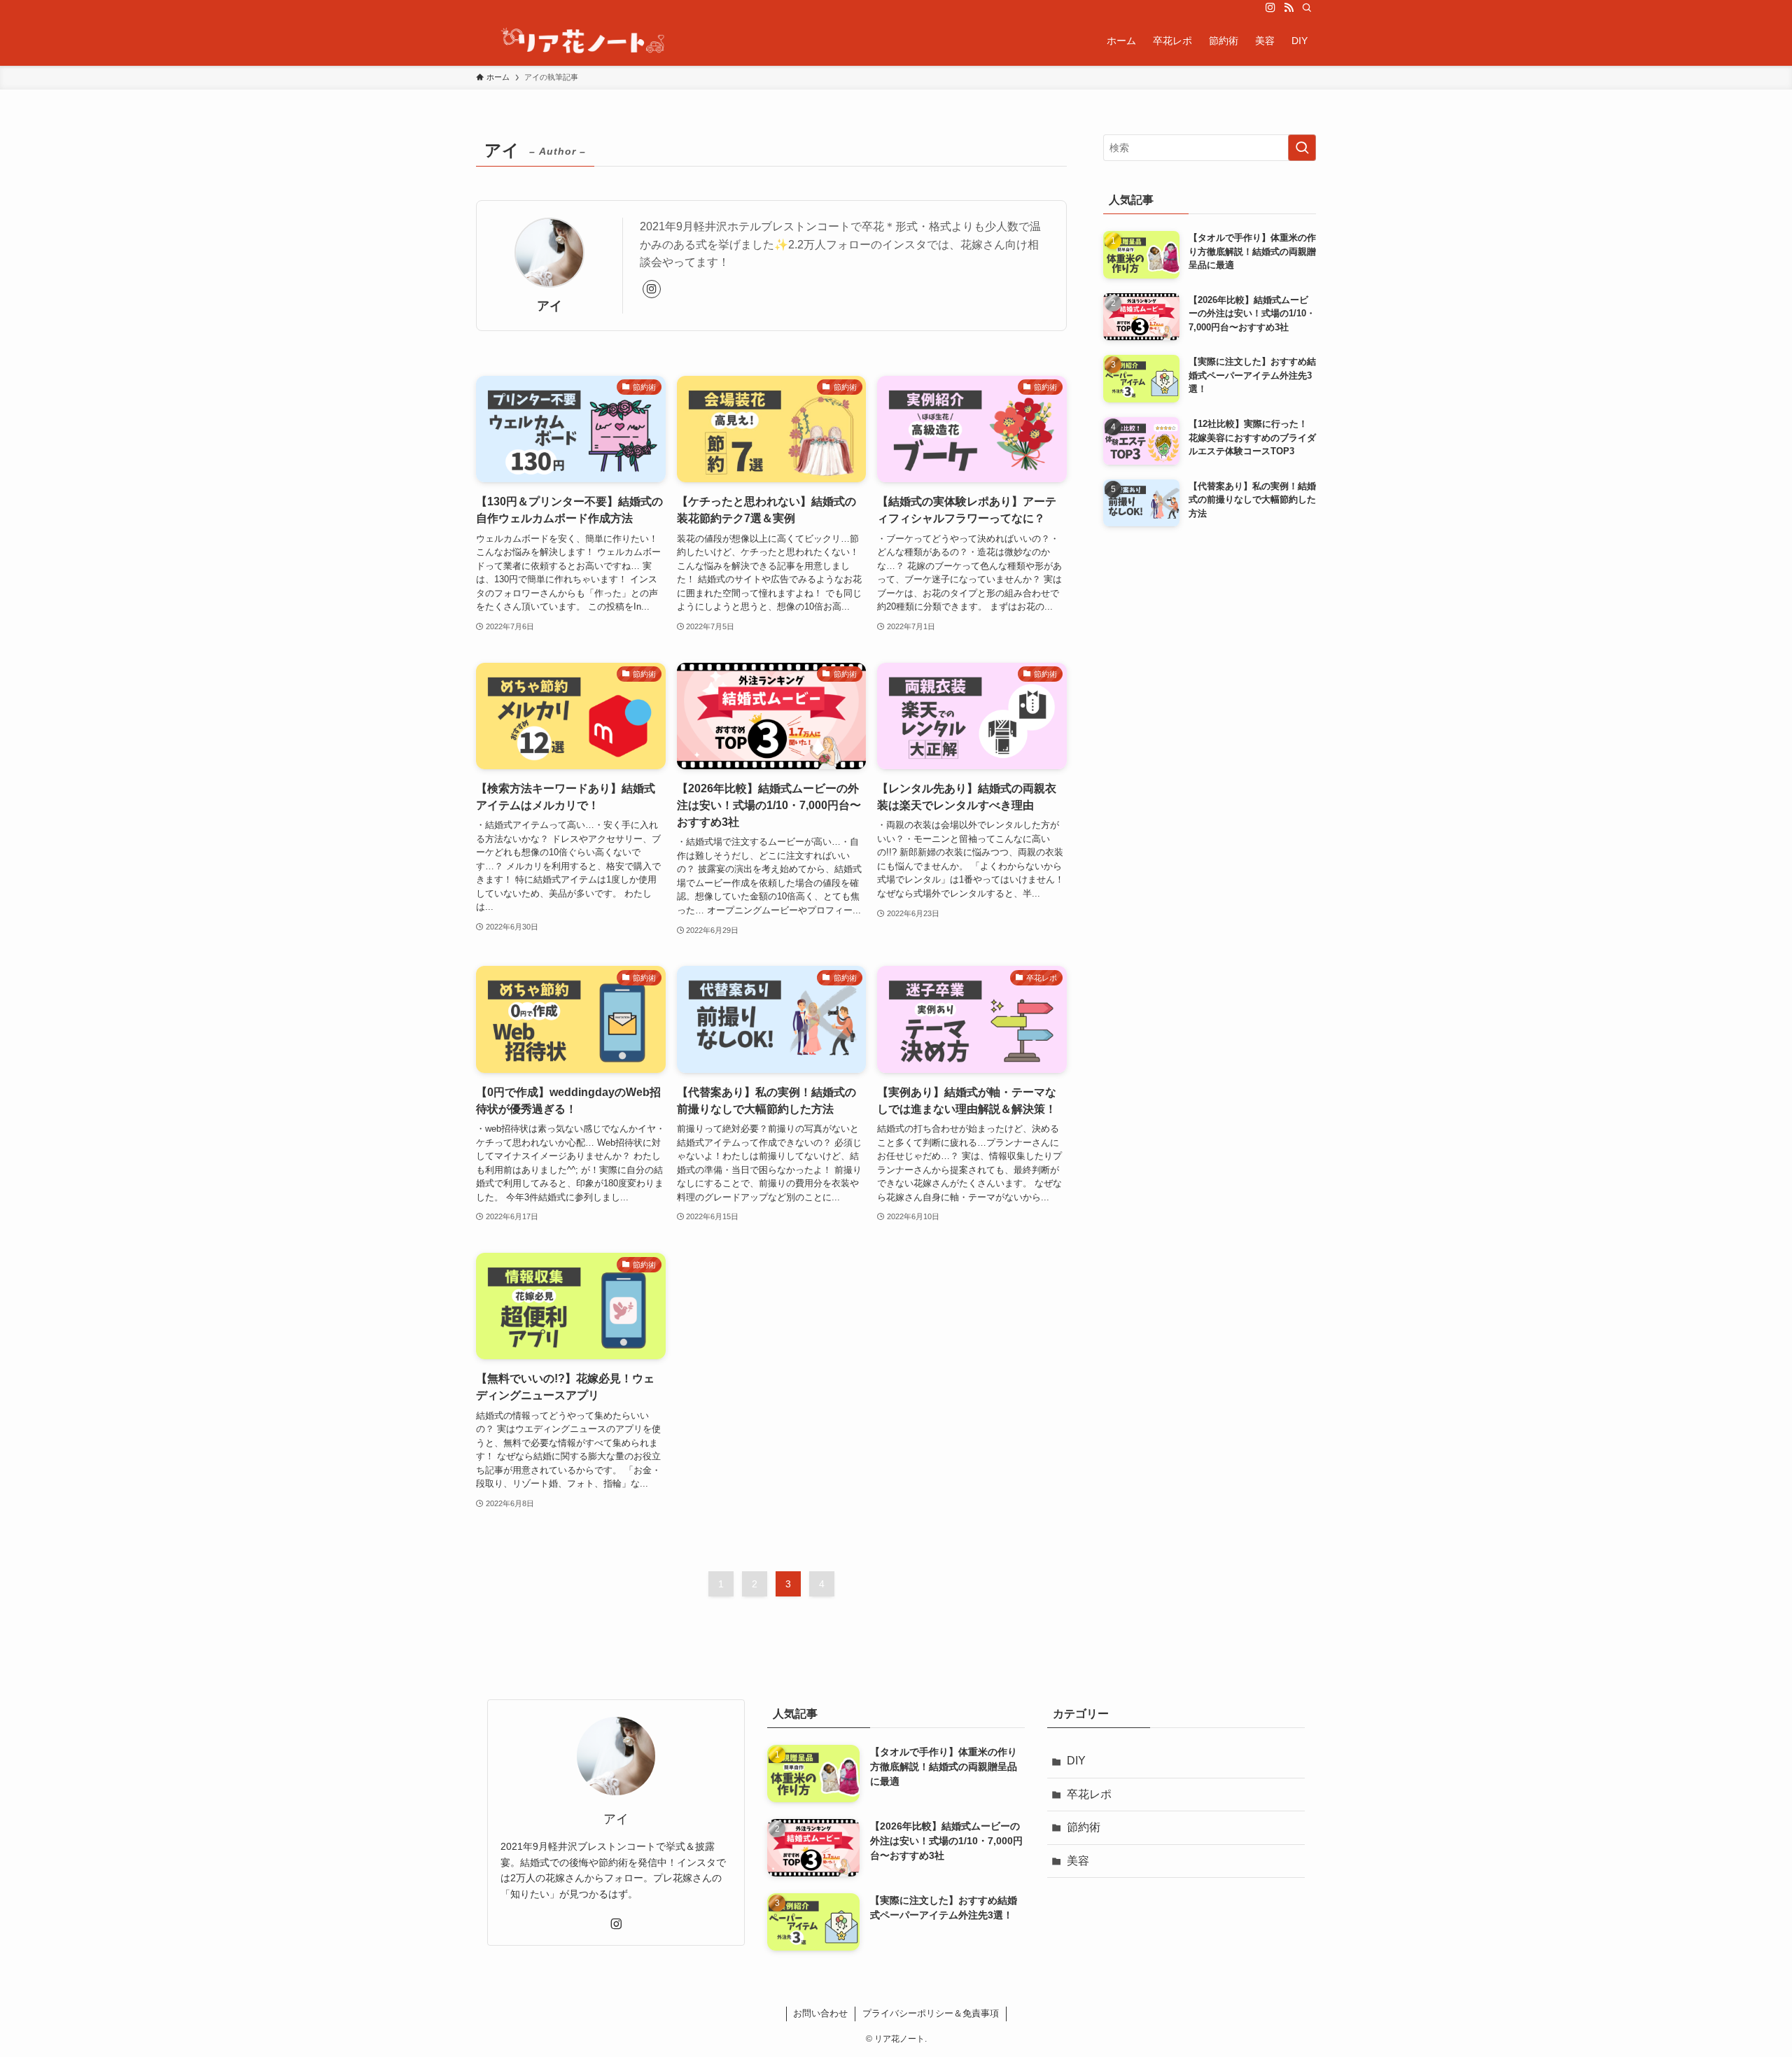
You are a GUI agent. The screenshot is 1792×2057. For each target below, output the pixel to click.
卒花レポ (1089, 1794)
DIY (1076, 1761)
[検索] (1307, 8)
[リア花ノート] (582, 41)
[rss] (1289, 8)
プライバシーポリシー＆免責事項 (931, 2013)
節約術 (1084, 1827)
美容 (1078, 1861)
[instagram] (1270, 8)
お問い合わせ (820, 2013)
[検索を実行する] (1302, 148)
